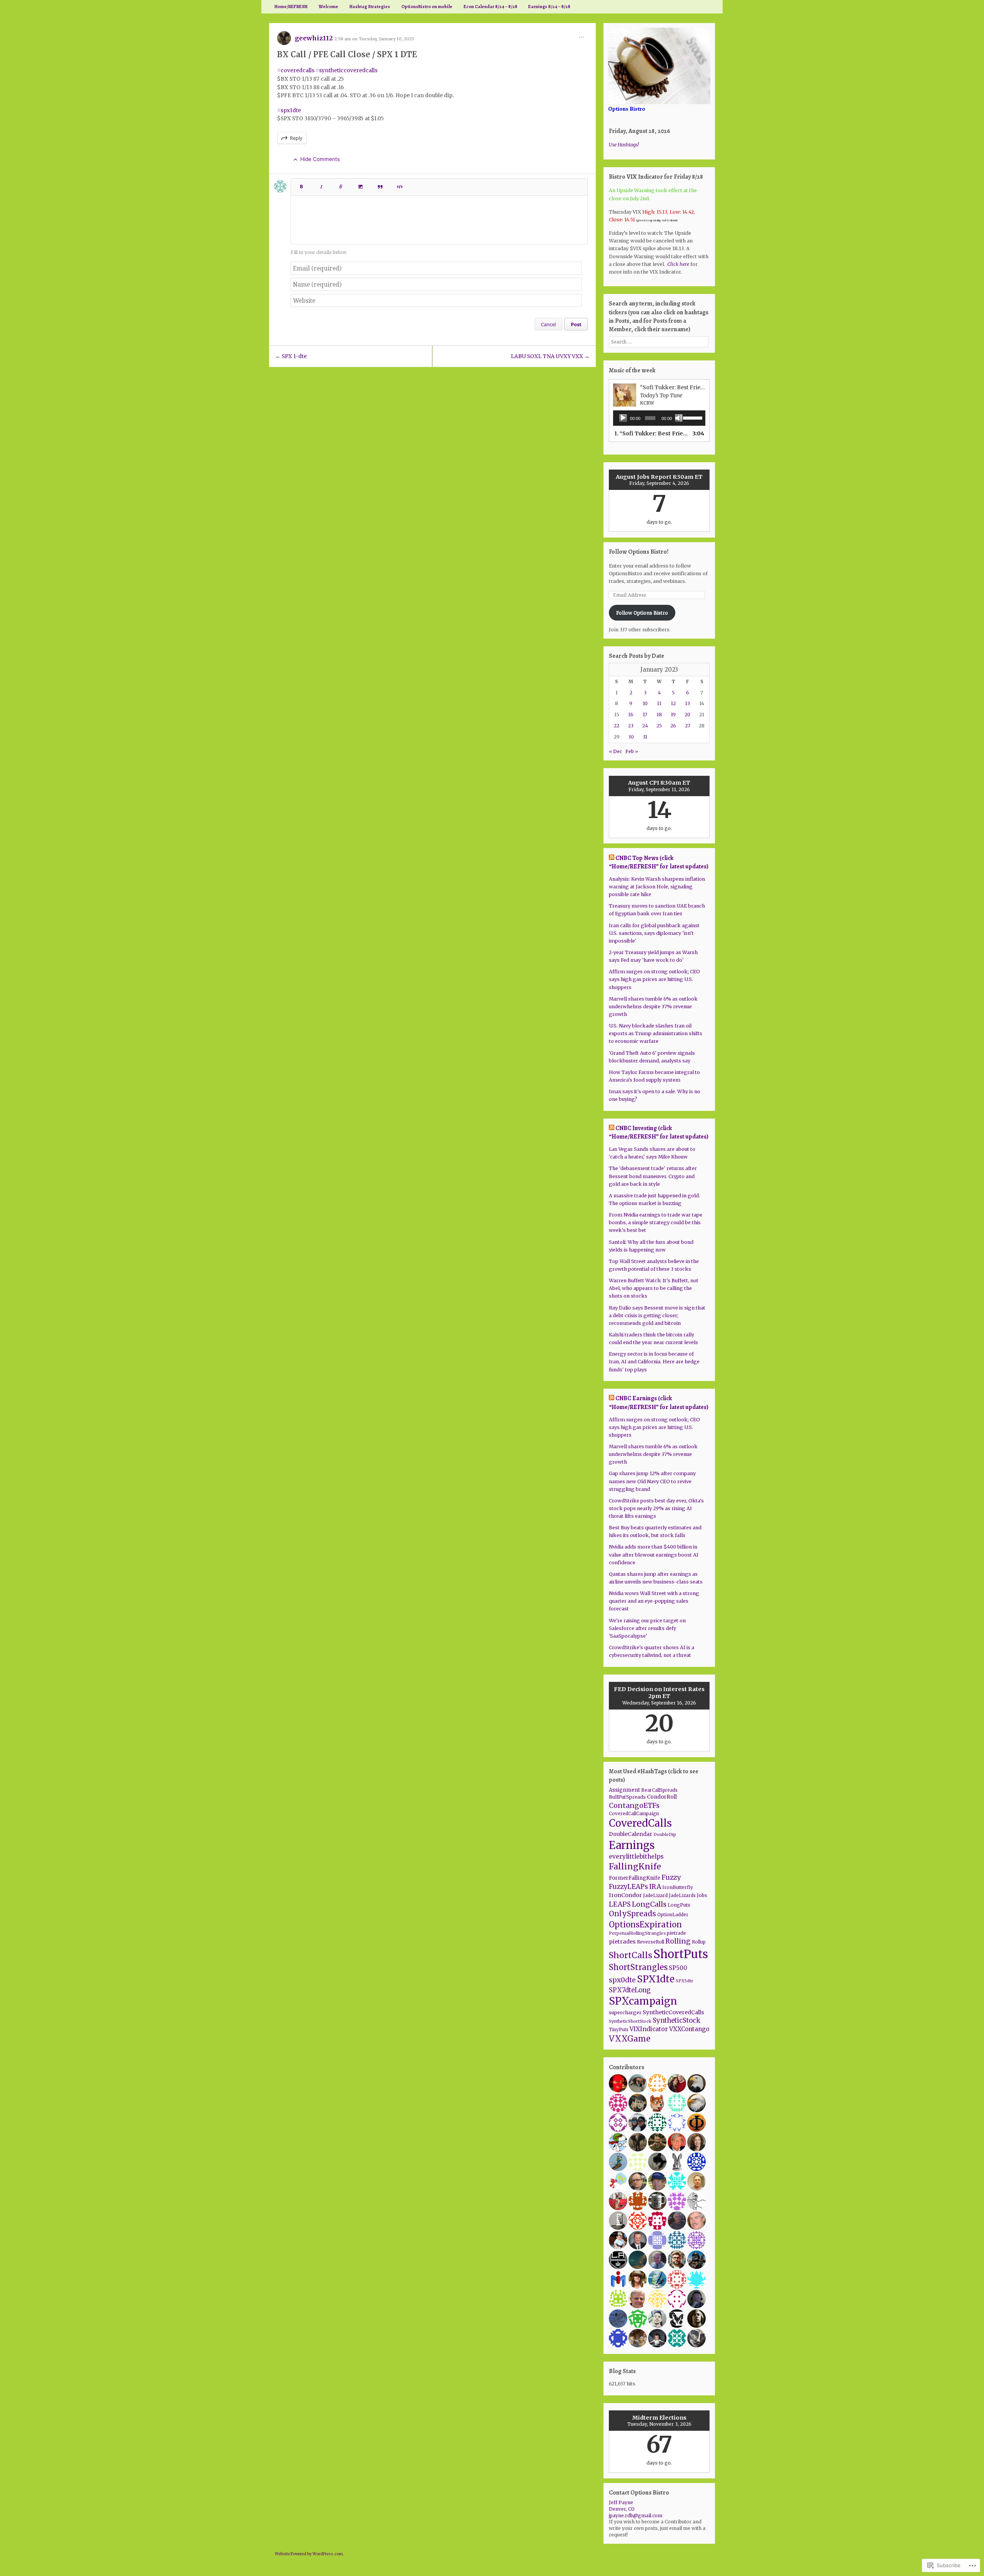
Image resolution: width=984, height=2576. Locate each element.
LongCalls (649, 1904)
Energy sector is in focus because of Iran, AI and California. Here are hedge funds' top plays (654, 1362)
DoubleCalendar (631, 1834)
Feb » (632, 751)
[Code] (400, 184)
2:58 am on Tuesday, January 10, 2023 (374, 39)
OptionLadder (673, 1915)
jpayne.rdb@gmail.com (636, 2515)
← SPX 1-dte (291, 356)
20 (687, 715)
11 (659, 703)
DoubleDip (665, 1834)
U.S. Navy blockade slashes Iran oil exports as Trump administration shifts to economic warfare (656, 1033)
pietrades (622, 1942)
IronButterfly (678, 1887)
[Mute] (679, 418)
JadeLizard (655, 1895)
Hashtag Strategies (370, 7)
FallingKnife (635, 1866)
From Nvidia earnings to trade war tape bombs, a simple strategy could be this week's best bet (656, 1222)
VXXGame (630, 2039)
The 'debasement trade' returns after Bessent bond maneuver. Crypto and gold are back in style (653, 1176)
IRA (655, 1887)
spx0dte (622, 1980)
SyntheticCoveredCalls (673, 2012)
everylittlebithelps (636, 1856)
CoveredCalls (640, 1823)
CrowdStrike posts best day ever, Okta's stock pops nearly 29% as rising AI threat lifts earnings (656, 1508)
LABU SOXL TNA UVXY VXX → (550, 356)
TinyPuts (619, 2030)
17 (645, 715)
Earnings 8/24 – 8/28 (549, 7)
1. (651, 433)
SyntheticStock (676, 2020)
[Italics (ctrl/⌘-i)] (321, 184)
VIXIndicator (649, 2029)
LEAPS (620, 1904)
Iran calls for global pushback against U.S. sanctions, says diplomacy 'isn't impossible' (654, 933)
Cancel (548, 324)
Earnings (632, 1845)
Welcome (328, 7)
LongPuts (679, 1905)
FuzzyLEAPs (628, 1887)
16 (631, 715)
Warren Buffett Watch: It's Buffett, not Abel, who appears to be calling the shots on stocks (654, 1288)
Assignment (624, 1790)
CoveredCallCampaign (634, 1814)
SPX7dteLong (630, 1990)
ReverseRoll (651, 1942)
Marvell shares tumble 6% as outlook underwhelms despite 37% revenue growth (653, 1007)
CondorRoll (662, 1797)
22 (617, 726)
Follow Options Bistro (642, 613)
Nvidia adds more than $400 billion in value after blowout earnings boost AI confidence (654, 1554)
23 (631, 726)
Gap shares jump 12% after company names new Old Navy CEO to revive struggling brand (652, 1481)
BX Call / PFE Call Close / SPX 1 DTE (347, 54)
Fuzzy (671, 1877)
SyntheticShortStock (630, 2021)
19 (673, 715)
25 (659, 726)
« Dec (615, 751)
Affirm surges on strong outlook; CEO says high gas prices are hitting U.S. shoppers (654, 979)
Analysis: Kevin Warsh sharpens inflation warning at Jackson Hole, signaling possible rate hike (657, 887)
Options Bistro (627, 109)
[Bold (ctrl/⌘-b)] (301, 184)
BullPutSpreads (627, 1797)
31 (645, 737)
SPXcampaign (643, 2001)
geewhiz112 (315, 38)
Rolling (678, 1941)
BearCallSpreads (659, 1790)
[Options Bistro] (659, 66)
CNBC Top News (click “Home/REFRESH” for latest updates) (659, 862)
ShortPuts (681, 1954)
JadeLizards (682, 1895)
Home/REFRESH (291, 7)
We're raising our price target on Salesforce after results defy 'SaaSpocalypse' (647, 1628)
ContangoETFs (634, 1806)
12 (673, 703)
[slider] (692, 417)
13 (687, 703)
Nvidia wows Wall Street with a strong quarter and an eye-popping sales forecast (654, 1601)
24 (645, 726)
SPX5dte (685, 1981)
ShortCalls (631, 1955)
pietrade (676, 1933)
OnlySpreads (632, 1914)
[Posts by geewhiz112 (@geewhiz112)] (284, 41)
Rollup (699, 1942)
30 (631, 737)
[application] (659, 418)
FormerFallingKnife (635, 1878)
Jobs (702, 1895)
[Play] (623, 418)
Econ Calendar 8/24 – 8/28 (490, 7)
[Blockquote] (380, 184)
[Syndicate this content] (612, 858)
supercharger (625, 2012)
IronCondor (625, 1895)
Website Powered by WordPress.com (309, 2554)
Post (576, 324)
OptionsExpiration (645, 1925)
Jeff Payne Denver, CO (622, 2506)
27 (688, 726)
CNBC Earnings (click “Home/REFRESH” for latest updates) (659, 1403)
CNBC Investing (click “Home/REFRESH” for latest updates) (659, 1132)
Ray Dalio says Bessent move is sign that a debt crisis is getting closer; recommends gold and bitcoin (657, 1315)
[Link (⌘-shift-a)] (341, 184)
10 (645, 703)
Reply (296, 138)
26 (673, 726)
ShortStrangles (638, 1967)
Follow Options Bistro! (639, 552)
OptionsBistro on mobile (427, 7)
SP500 (678, 1968)
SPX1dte (656, 1979)
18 (659, 715)
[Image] (361, 184)
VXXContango (689, 2029)
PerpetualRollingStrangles (637, 1933)
